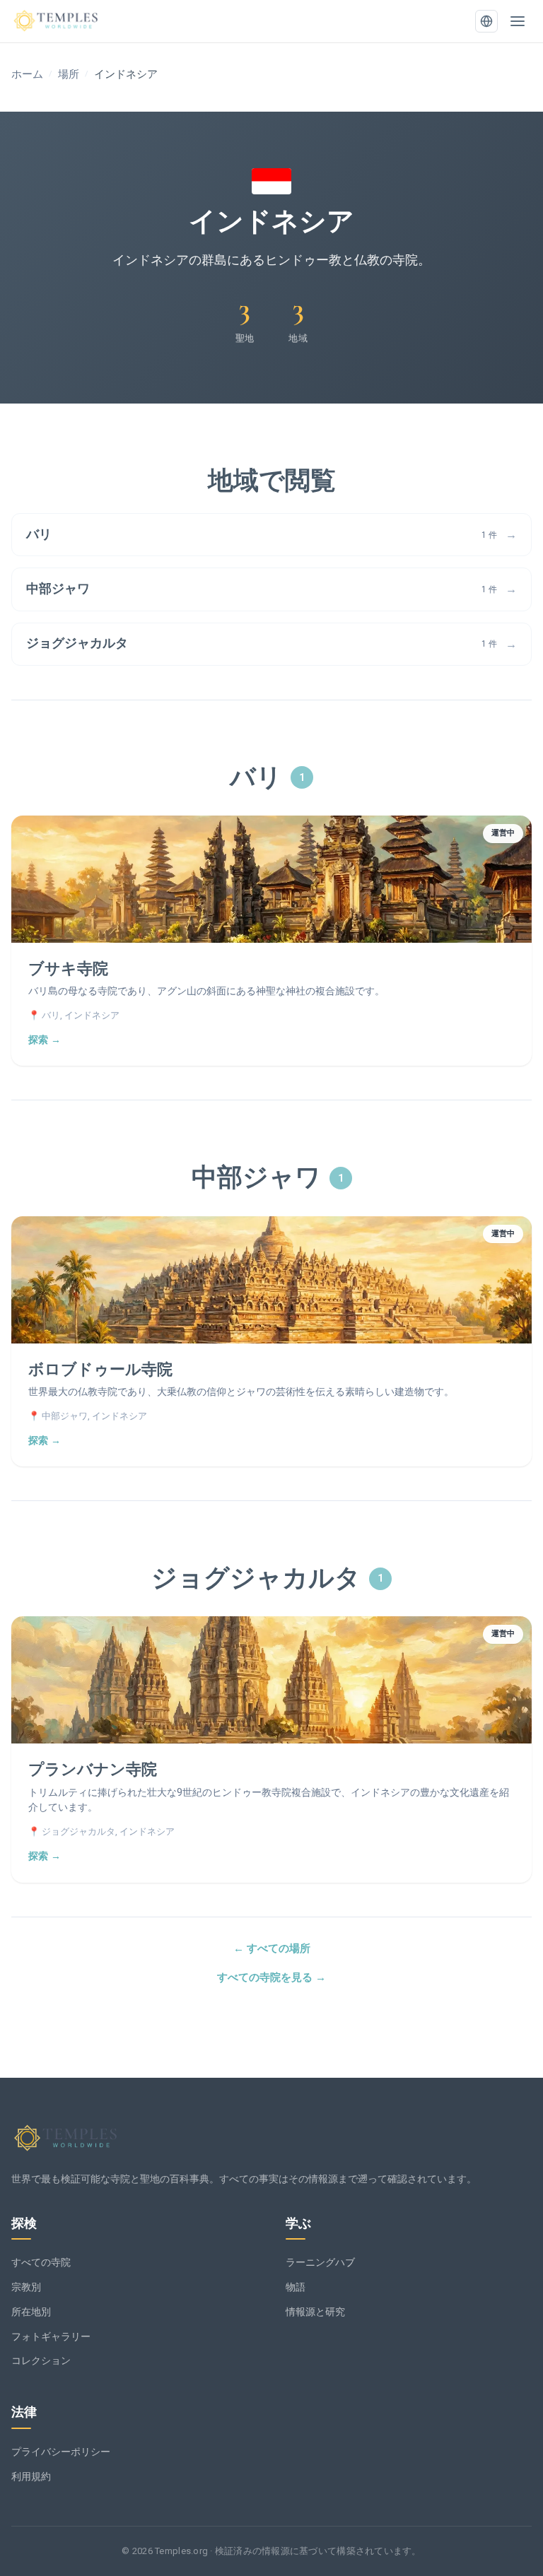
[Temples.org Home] (66, 2139)
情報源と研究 (315, 2312)
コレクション (41, 2360)
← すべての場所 (272, 1948)
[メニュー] (518, 21)
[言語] (486, 21)
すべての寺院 (41, 2262)
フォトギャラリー (51, 2336)
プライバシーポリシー (61, 2452)
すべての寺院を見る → (271, 1977)
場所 (69, 74)
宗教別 (26, 2287)
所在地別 (31, 2312)
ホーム (27, 74)
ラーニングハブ (320, 2262)
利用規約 (31, 2476)
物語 (296, 2287)
